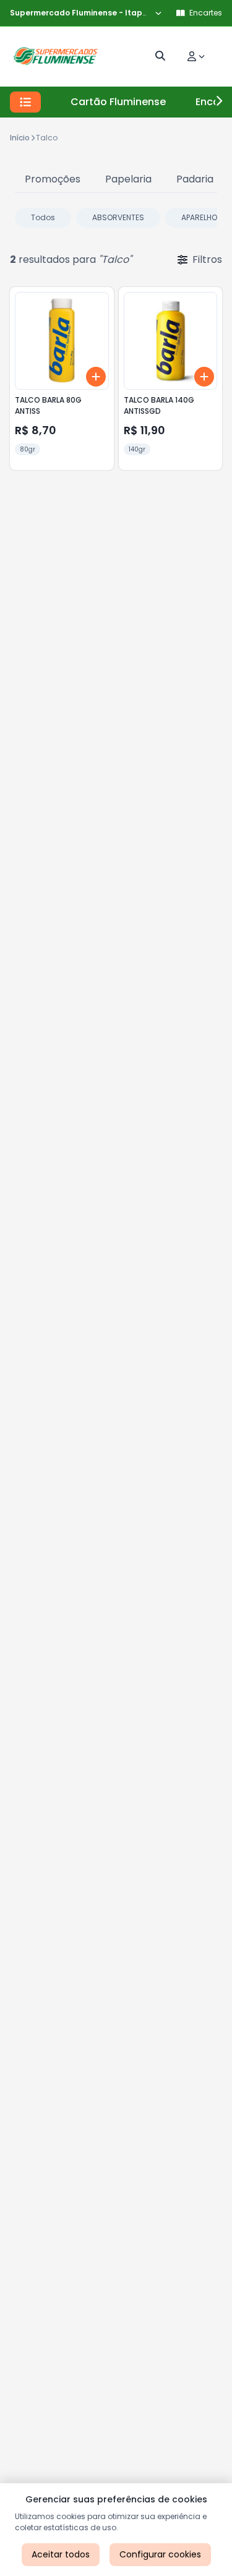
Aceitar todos (61, 2554)
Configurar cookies (160, 2554)
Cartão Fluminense (118, 102)
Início (20, 138)
